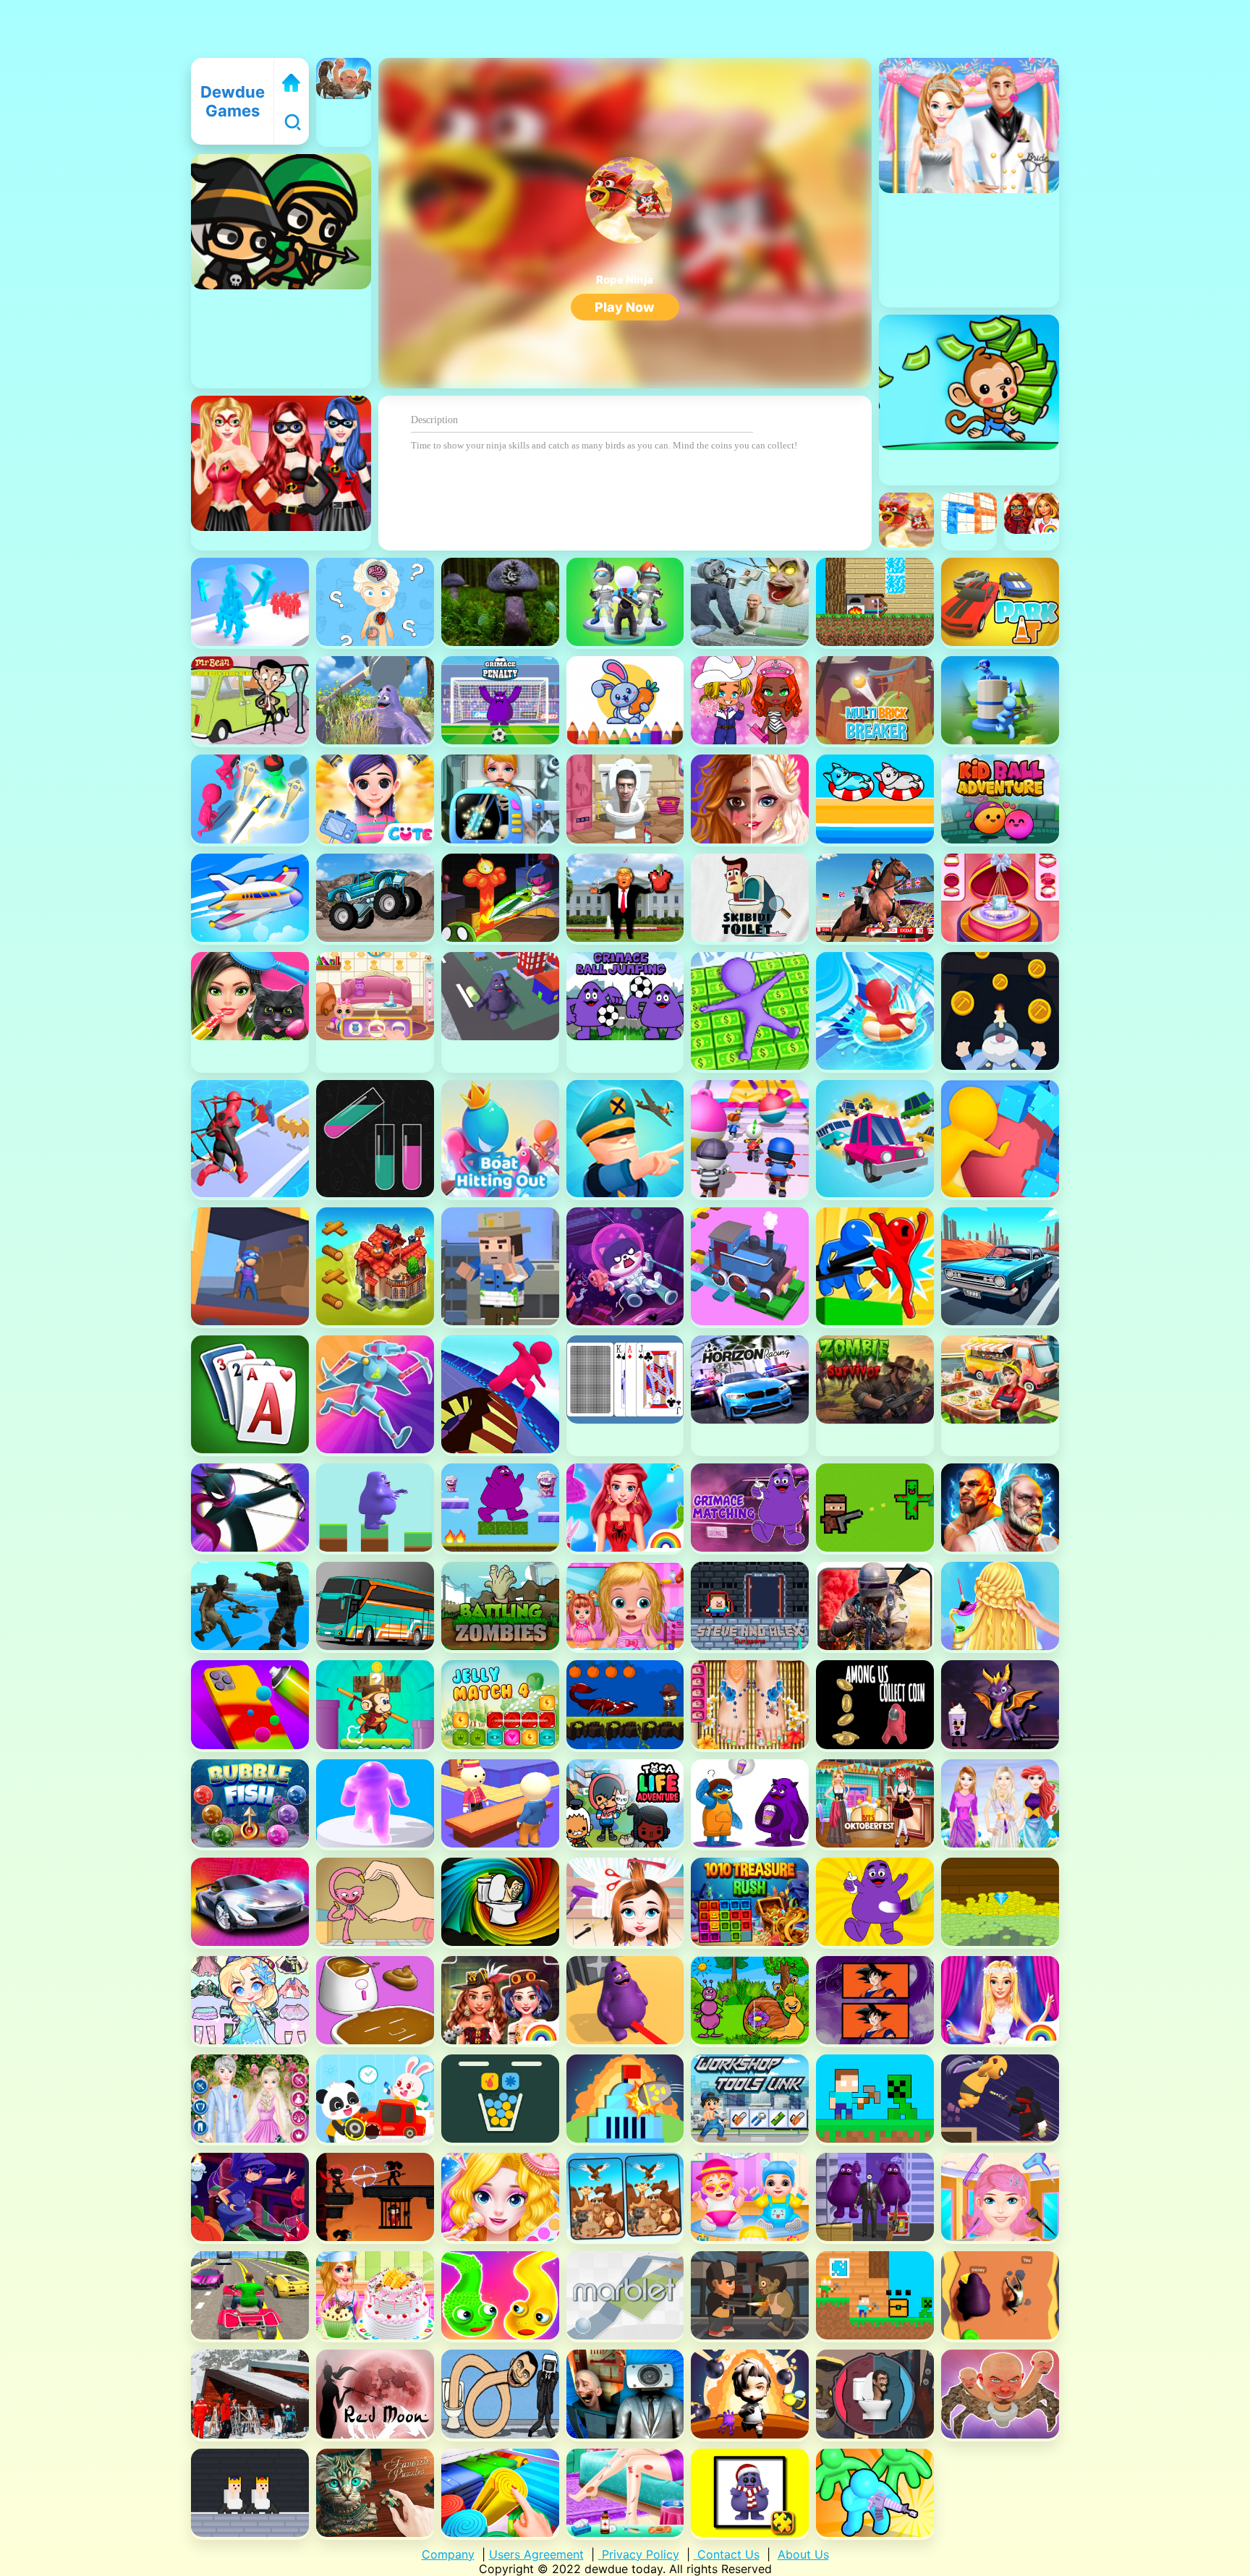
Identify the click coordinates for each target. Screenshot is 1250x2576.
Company (448, 2554)
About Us (803, 2554)
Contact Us (727, 2554)
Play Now (625, 307)
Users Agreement (536, 2554)
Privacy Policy (639, 2554)
